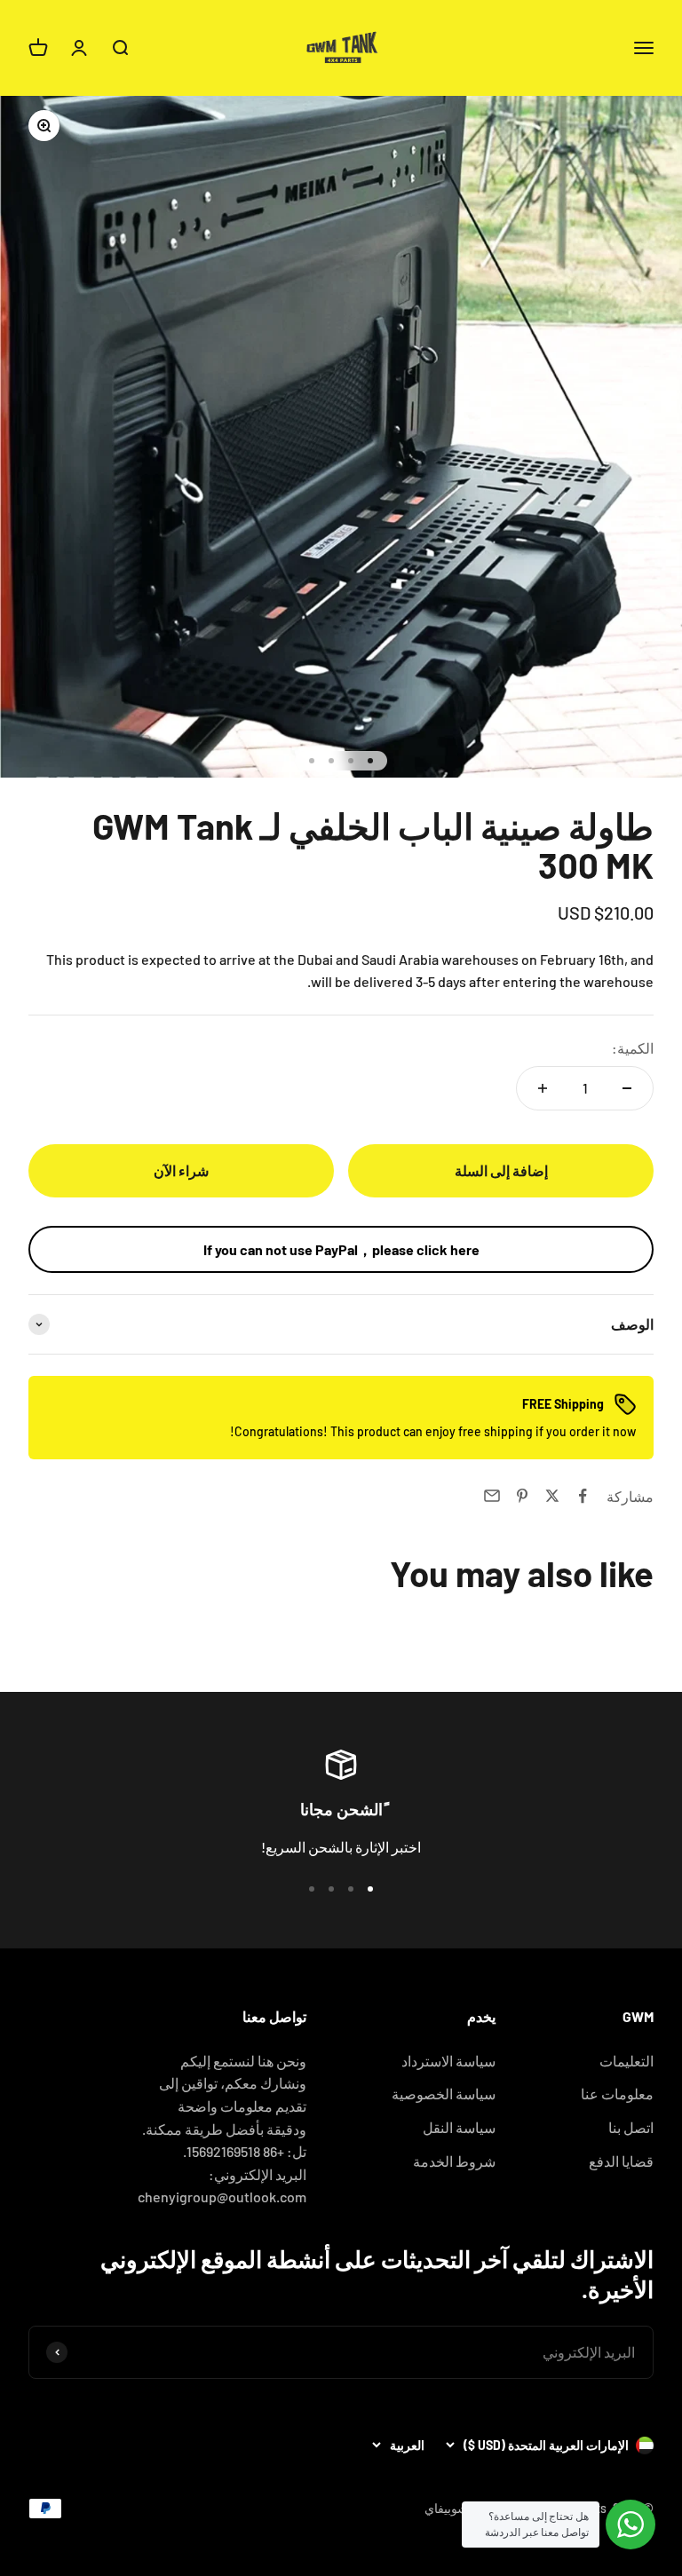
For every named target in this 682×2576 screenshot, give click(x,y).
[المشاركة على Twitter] (552, 1496)
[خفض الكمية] (627, 1088)
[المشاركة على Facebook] (583, 1496)
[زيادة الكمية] (543, 1088)
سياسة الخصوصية (444, 2094)
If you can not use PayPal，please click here (341, 1249)
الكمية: (633, 1048)
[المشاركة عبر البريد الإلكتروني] (492, 1496)
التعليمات (626, 2061)
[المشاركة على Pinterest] (522, 1496)
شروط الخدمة (454, 2161)
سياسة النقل (459, 2127)
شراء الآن (181, 1170)
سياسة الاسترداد (448, 2061)
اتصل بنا (631, 2127)
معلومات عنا (617, 2094)
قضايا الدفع (621, 2161)
